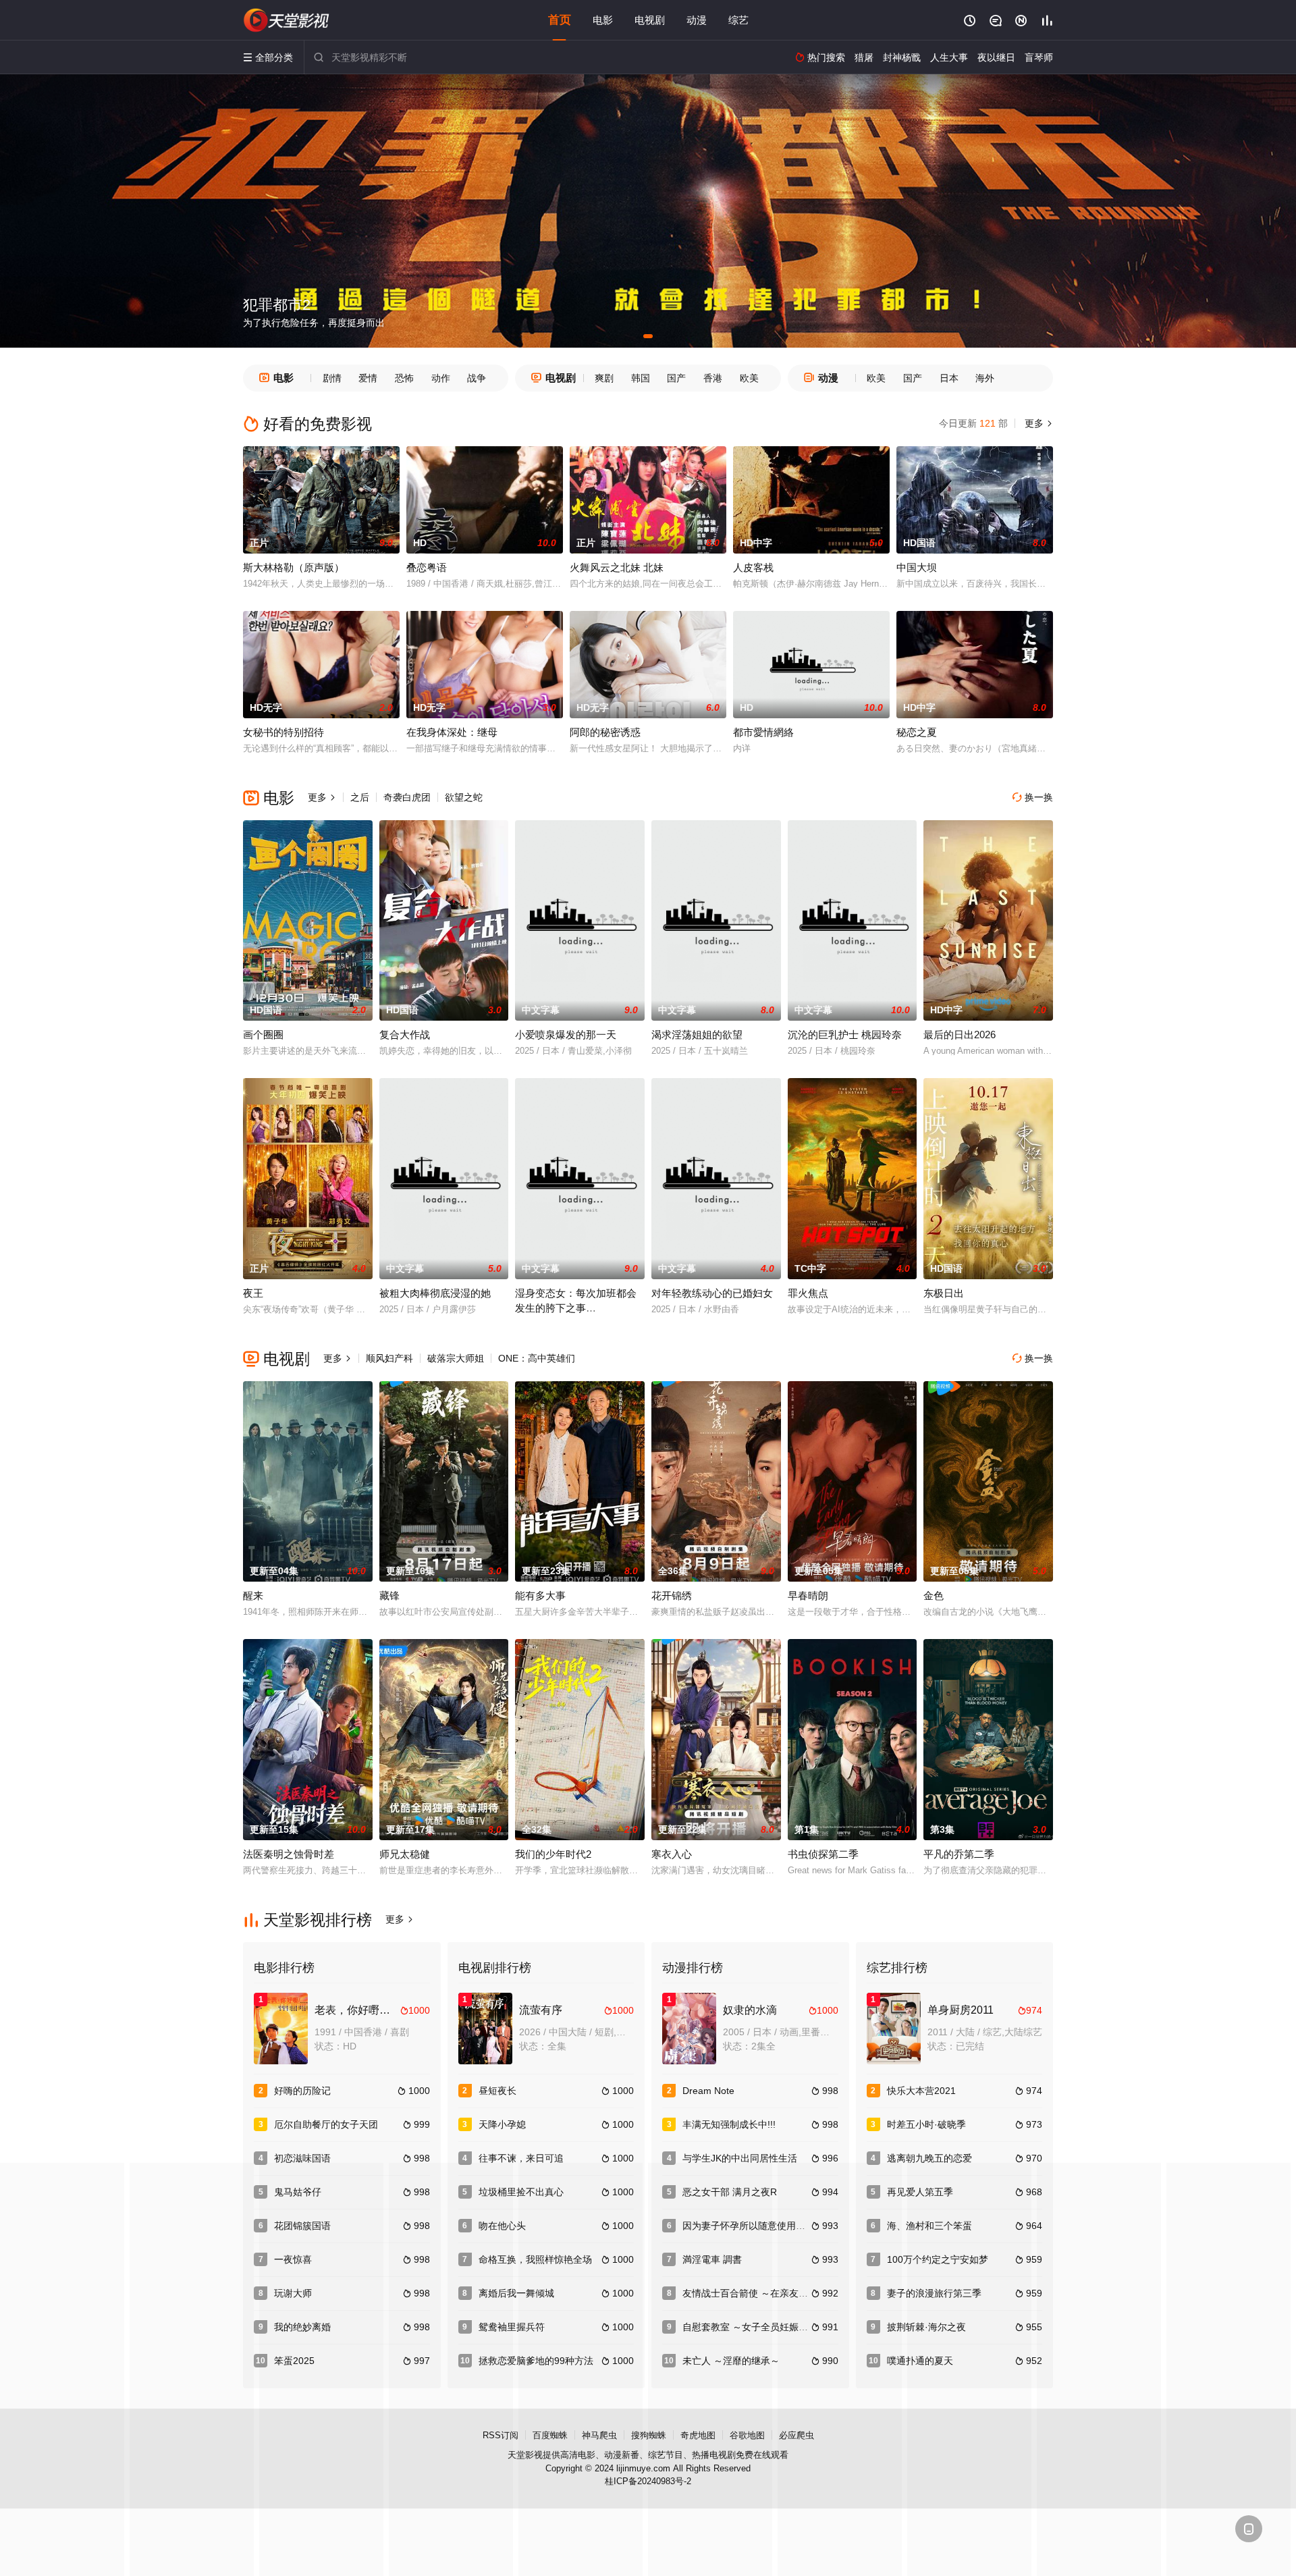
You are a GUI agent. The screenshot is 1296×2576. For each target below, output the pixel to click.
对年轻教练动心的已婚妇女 (712, 1293)
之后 (360, 797)
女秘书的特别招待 (283, 732)
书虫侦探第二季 (823, 1854)
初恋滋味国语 (302, 2158)
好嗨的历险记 (302, 2091)
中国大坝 (917, 567)
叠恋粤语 (427, 567)
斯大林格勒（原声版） (294, 567)
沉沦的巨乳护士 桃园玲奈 (845, 1035)
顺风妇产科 (389, 1358)
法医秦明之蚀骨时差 (289, 1854)
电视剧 (650, 20)
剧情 (332, 378)
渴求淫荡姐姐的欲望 (697, 1035)
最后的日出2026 (960, 1035)
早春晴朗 (808, 1595)
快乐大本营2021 (921, 2091)
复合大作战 (405, 1035)
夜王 (253, 1293)
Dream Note (708, 2091)
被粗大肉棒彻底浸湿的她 (435, 1293)
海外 (985, 378)
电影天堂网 (287, 20)
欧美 (749, 378)
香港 (713, 378)
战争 (477, 378)
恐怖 (404, 378)
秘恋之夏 (917, 732)
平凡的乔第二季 (959, 1854)
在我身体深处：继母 (452, 732)
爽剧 (604, 378)
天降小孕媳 (502, 2124)
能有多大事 (540, 1595)
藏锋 (389, 1595)
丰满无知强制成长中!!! (729, 2124)
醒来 (253, 1595)
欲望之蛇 (464, 797)
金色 (934, 1595)
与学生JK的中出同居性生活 (740, 2158)
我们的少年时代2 (553, 1854)
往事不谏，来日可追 (521, 2158)
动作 (441, 378)
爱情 (368, 378)
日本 (949, 378)
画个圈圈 (263, 1035)
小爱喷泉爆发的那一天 (566, 1035)
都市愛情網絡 (763, 732)
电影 (603, 20)
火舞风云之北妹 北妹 (617, 567)
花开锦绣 (672, 1595)
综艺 (738, 20)
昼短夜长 (497, 2091)
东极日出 (944, 1293)
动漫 (697, 20)
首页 (560, 20)
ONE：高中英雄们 (537, 1358)
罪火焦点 (808, 1293)
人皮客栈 (753, 567)
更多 (1037, 423)
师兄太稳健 (405, 1854)
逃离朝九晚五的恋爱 (929, 2158)
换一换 (1033, 797)
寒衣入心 (672, 1854)
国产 (676, 378)
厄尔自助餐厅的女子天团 (326, 2124)
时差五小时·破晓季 (926, 2124)
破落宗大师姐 (456, 1358)
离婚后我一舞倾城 (516, 2293)
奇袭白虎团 (407, 797)
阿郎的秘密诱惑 (605, 732)
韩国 (641, 378)
